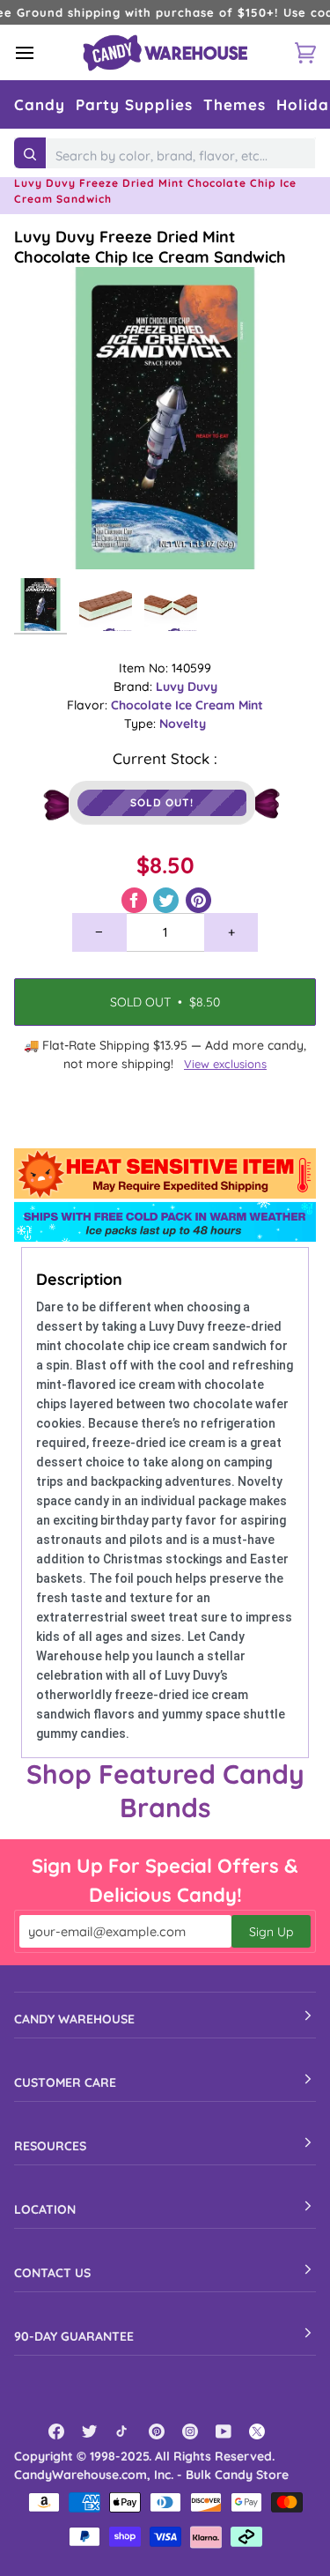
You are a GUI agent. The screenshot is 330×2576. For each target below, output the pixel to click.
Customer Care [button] (65, 2082)
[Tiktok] (123, 2431)
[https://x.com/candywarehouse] (257, 2431)
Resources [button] (50, 2146)
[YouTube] (224, 2431)
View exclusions (225, 1064)
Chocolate (143, 705)
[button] (40, 104)
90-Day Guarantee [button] (74, 2336)
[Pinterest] (157, 2431)
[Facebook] (56, 2431)
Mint (251, 705)
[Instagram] (190, 2431)
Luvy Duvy (187, 687)
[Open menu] (40, 52)
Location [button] (45, 2209)
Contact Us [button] (52, 2273)
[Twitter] (90, 2431)
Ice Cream (207, 705)
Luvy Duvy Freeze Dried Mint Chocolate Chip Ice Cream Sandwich (150, 247)
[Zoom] (47, 536)
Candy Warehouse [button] (74, 2019)
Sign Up (271, 1932)
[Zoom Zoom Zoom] (165, 418)
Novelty (183, 724)
